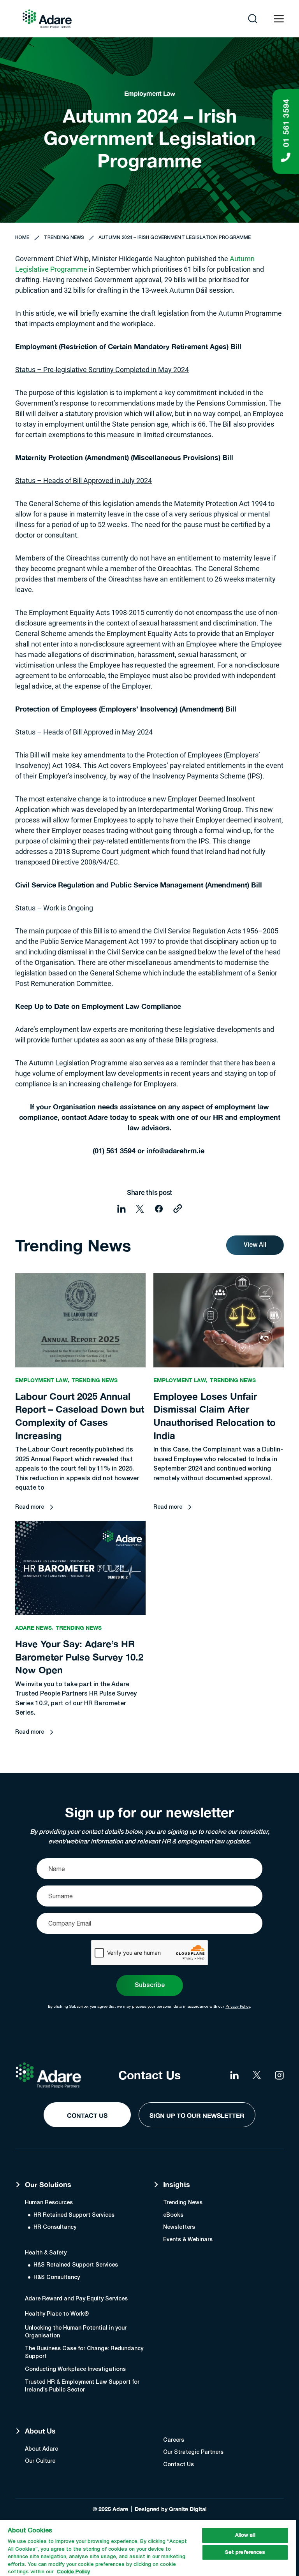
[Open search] (253, 19)
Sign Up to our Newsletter (197, 2115)
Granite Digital (188, 2509)
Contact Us (87, 2115)
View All (255, 1245)
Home (22, 238)
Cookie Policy (73, 2572)
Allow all (245, 2535)
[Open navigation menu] (279, 19)
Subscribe (150, 1986)
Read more (30, 1507)
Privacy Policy (238, 2006)
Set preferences (245, 2552)
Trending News (64, 238)
